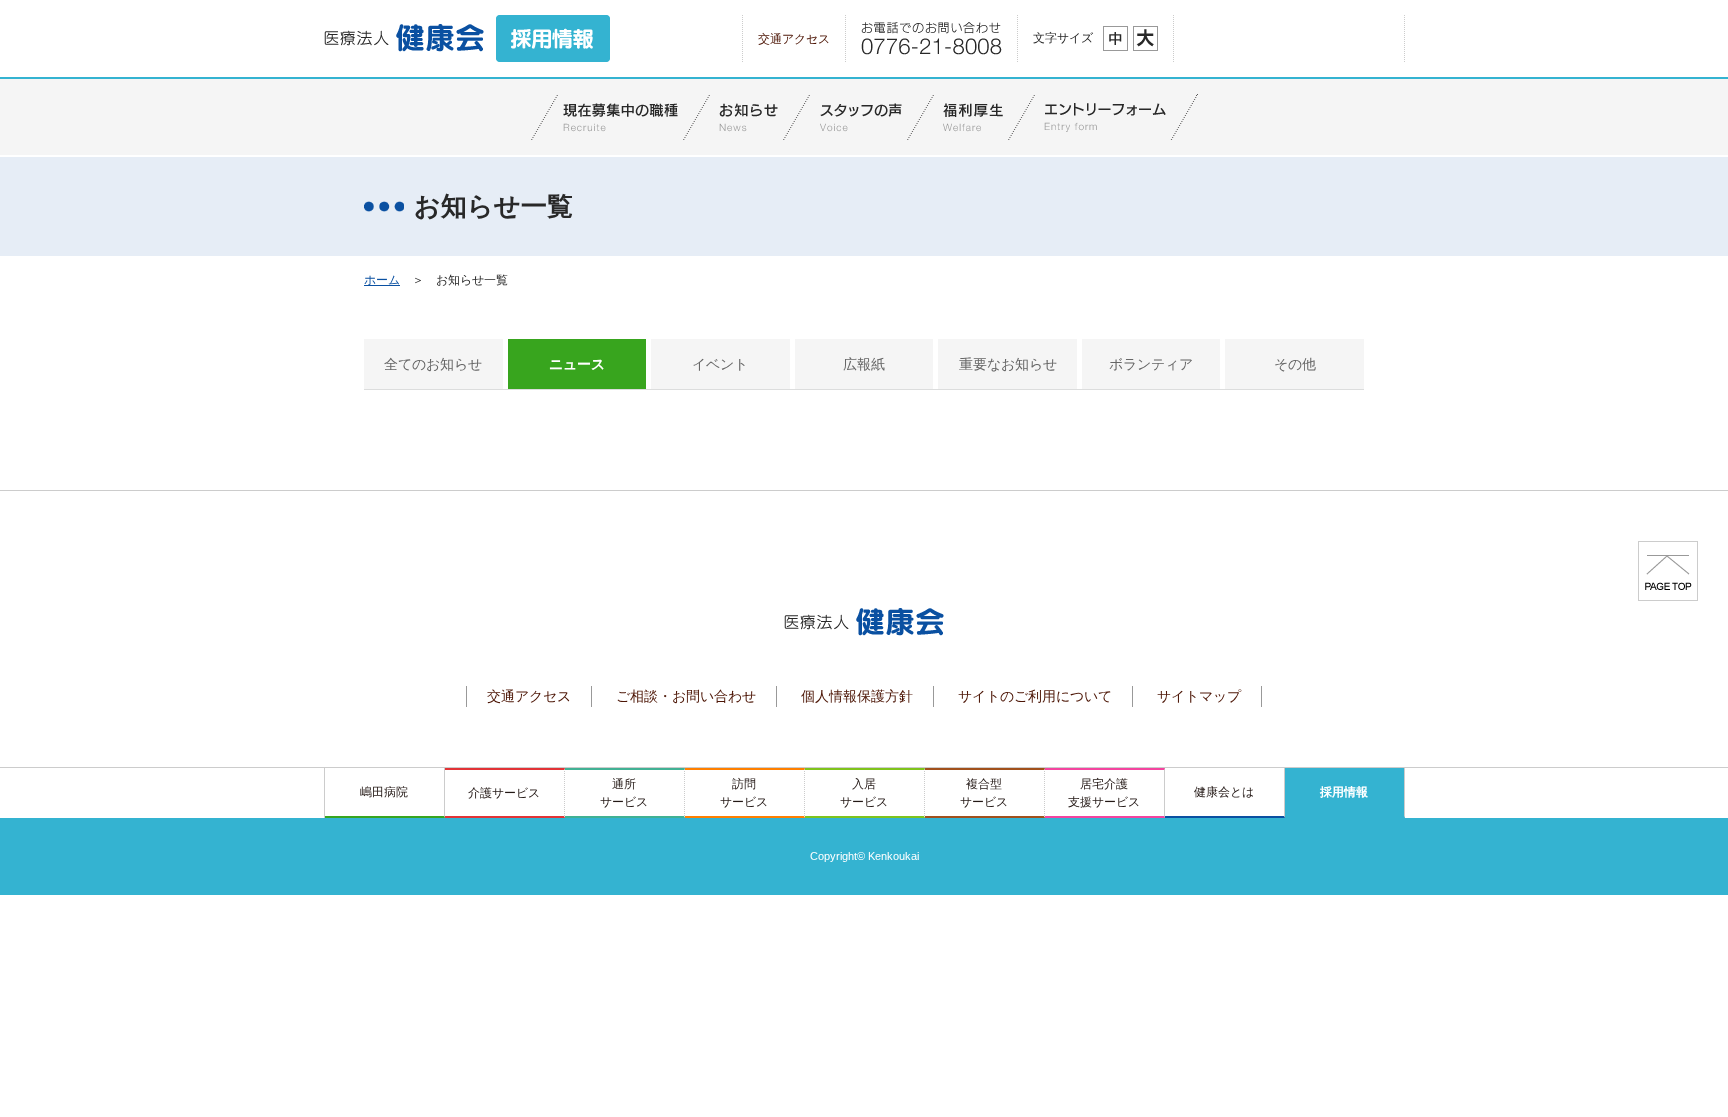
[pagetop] (1668, 570)
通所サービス (624, 793)
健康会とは (1224, 792)
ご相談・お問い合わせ (686, 696)
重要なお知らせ (1008, 364)
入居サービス (864, 793)
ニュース (577, 364)
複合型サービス (984, 793)
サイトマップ (1199, 696)
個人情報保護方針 (857, 696)
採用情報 (1344, 792)
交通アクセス (794, 39)
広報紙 (864, 364)
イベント (720, 364)
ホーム (382, 280)
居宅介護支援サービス (1104, 793)
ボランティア (1151, 364)
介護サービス (504, 793)
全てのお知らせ (433, 364)
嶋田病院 (384, 792)
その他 (1295, 364)
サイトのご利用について (1035, 696)
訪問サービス (744, 793)
